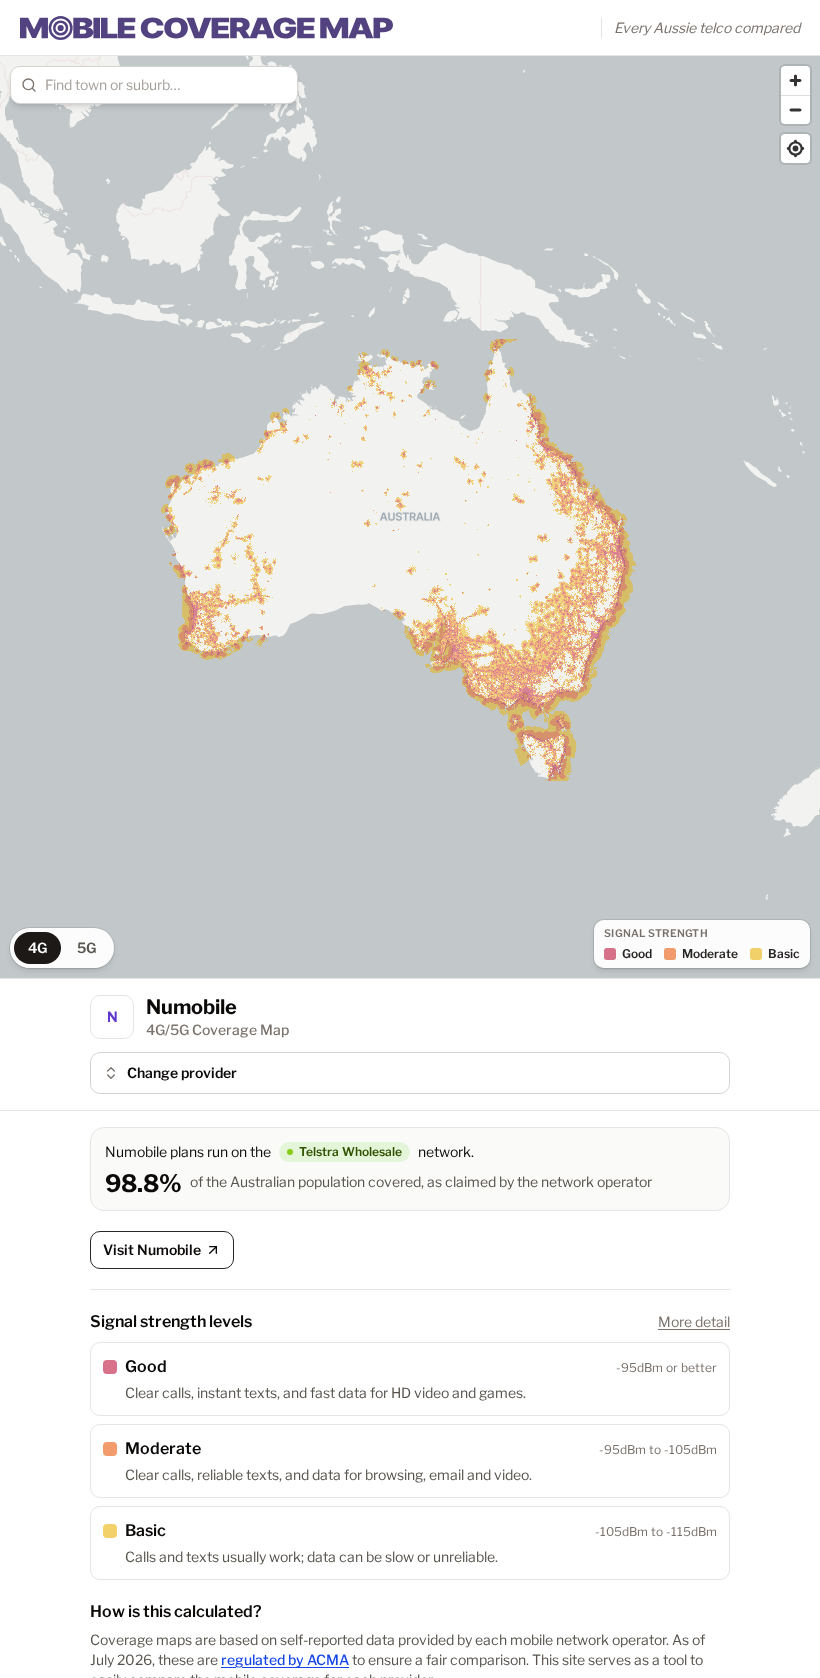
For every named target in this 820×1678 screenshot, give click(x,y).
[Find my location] (795, 148)
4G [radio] (37, 947)
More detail (694, 1321)
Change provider (182, 1072)
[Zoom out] (795, 109)
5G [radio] (86, 947)
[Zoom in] (795, 80)
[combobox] (166, 85)
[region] (410, 517)
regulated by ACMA (285, 1659)
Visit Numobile (152, 1249)
